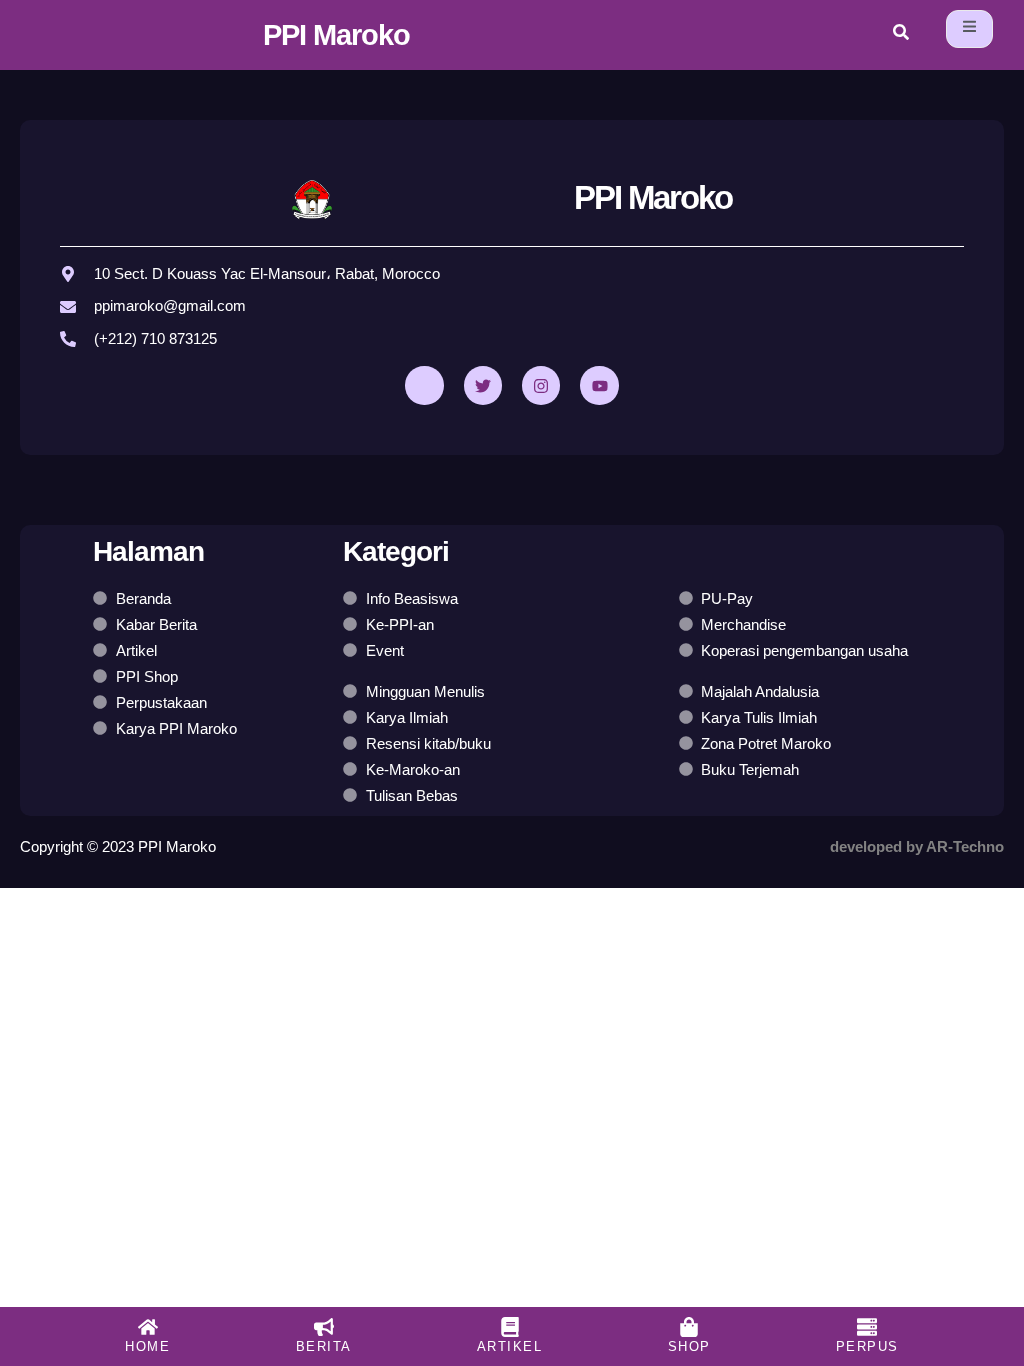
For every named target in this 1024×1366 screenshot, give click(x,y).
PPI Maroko (336, 35)
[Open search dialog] (901, 35)
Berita (324, 1346)
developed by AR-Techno (917, 846)
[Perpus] (867, 1327)
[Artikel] (510, 1327)
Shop (689, 1346)
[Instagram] (541, 385)
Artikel (510, 1346)
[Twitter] (483, 385)
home (147, 1346)
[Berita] (324, 1327)
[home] (148, 1327)
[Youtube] (599, 385)
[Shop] (689, 1327)
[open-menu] (969, 29)
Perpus (867, 1346)
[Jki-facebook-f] (424, 385)
